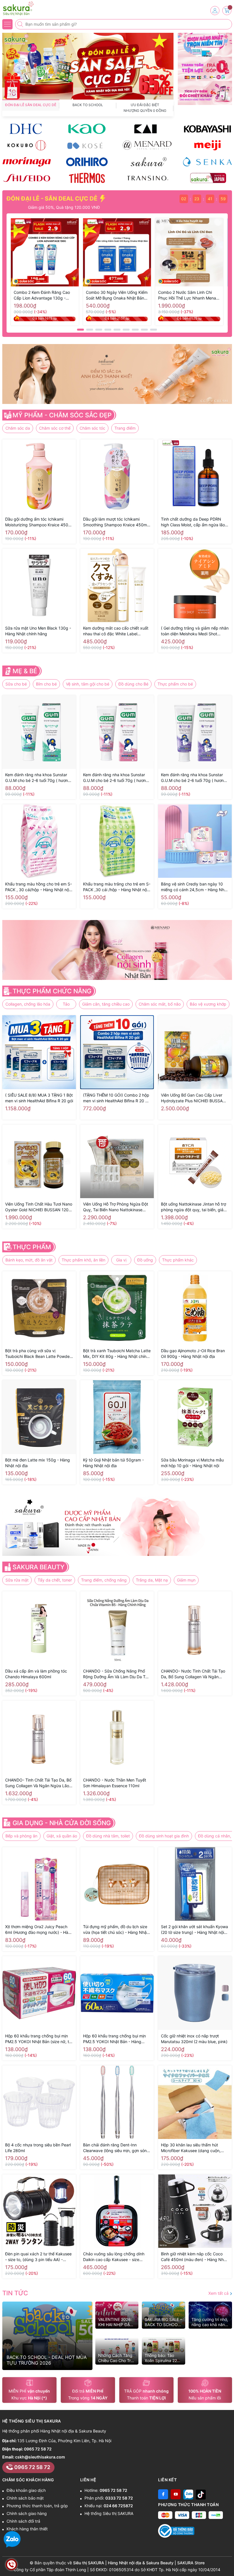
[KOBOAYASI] (207, 129)
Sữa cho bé (16, 684)
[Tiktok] (201, 2494)
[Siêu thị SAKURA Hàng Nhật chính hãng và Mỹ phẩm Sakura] (21, 9)
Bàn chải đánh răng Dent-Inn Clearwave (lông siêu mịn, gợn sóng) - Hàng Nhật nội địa (117, 2148)
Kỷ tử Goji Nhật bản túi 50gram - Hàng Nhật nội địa (113, 1463)
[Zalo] (188, 2494)
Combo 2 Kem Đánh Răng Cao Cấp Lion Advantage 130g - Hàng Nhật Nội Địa (42, 295)
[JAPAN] (207, 178)
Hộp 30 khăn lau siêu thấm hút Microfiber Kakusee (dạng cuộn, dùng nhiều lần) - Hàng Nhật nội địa (194, 2148)
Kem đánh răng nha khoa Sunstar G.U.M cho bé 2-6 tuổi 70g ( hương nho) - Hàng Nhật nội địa (194, 778)
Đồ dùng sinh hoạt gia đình (164, 1836)
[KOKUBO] (27, 145)
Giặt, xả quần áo (62, 1836)
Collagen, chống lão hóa (28, 1004)
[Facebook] (163, 2494)
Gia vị (121, 1260)
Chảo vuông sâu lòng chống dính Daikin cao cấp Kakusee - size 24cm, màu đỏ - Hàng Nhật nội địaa (116, 2257)
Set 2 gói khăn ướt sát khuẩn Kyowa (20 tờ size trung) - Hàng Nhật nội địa (194, 1930)
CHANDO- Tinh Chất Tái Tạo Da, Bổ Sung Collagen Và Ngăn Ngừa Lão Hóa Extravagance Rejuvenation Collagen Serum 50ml (38, 1783)
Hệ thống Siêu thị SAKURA (109, 2513)
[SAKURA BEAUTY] (147, 162)
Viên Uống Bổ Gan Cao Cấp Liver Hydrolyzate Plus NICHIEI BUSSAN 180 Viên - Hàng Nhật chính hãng (193, 1098)
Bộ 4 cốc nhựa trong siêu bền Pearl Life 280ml (38, 2148)
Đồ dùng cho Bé (133, 684)
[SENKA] (207, 162)
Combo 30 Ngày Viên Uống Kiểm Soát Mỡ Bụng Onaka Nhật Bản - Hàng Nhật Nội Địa (117, 295)
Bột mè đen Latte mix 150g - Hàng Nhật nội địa (38, 1463)
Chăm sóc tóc (92, 428)
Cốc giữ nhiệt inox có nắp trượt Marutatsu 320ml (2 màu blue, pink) (194, 2039)
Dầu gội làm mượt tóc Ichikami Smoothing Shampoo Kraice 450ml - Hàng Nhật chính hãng (117, 522)
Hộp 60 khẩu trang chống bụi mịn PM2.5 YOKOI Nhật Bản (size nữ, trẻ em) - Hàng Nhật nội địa (39, 2039)
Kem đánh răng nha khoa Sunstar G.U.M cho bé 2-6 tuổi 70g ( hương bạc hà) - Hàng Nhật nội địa (38, 778)
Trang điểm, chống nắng (104, 1580)
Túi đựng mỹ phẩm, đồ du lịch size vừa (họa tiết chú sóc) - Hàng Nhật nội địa (116, 1930)
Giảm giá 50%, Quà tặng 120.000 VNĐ (39, 207)
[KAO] (87, 129)
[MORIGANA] (27, 162)
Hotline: (106, 2490)
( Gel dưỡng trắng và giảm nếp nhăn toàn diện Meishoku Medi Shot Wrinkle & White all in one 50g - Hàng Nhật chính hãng (195, 631)
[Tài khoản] (215, 11)
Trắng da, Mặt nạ (152, 1580)
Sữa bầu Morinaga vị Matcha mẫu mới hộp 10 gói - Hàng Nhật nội (192, 1463)
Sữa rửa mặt (17, 1580)
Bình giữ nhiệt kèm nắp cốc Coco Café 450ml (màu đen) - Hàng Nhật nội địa (194, 2257)
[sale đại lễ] (88, 66)
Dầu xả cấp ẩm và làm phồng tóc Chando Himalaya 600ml (36, 1674)
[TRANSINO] (147, 178)
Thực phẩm (32, 1247)
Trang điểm (125, 428)
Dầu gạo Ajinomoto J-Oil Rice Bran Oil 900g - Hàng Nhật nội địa (193, 1353)
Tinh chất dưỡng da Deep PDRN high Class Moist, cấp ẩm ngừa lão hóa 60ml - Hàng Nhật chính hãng (193, 522)
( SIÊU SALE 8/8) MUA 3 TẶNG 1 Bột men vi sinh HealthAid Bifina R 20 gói (39, 1098)
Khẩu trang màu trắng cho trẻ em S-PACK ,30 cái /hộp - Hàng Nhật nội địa (117, 887)
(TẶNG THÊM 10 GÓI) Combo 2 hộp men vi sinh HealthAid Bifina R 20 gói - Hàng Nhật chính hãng (117, 1098)
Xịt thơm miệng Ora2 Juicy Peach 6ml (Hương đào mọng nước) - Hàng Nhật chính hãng (39, 1930)
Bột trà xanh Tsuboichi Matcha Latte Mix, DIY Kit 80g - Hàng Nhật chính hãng (117, 1354)
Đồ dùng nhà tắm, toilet (108, 1836)
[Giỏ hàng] (227, 11)
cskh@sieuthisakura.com (40, 2457)
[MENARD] (147, 145)
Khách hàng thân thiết (27, 2529)
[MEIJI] (207, 145)
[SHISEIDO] (27, 178)
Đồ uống (145, 1260)
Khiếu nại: (109, 2506)
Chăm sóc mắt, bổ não (160, 1004)
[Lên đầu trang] (228, 2562)
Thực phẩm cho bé (175, 684)
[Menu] (7, 24)
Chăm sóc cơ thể (55, 428)
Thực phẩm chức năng (52, 991)
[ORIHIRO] (87, 162)
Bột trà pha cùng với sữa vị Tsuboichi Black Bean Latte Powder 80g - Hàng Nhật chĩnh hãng (38, 1354)
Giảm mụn (186, 1580)
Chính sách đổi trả (23, 2521)
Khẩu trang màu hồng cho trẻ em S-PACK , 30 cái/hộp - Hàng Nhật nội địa (39, 887)
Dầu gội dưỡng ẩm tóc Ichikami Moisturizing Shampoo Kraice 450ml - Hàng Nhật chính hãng (39, 522)
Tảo (66, 1004)
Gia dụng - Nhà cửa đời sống (62, 1823)
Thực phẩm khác (178, 1260)
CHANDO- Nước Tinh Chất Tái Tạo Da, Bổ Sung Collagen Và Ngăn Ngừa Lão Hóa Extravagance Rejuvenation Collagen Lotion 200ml (194, 1674)
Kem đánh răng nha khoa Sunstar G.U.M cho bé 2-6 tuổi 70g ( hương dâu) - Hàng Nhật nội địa (116, 778)
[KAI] (147, 129)
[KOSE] (87, 145)
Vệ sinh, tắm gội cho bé (88, 684)
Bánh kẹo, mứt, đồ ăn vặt (29, 1260)
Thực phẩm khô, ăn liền (83, 1260)
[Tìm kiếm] (21, 24)
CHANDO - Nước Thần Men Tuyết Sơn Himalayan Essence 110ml (115, 1783)
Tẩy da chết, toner (55, 1580)
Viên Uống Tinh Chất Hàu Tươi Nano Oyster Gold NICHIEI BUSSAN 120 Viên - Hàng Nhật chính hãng (39, 1207)
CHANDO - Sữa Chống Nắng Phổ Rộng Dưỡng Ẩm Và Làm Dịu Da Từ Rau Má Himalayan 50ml (115, 1674)
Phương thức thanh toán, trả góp (37, 2506)
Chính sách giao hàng (27, 2513)
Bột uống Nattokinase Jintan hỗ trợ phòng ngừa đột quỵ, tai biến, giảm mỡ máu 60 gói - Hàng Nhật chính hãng (194, 1207)
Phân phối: (109, 2498)
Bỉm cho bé (46, 684)
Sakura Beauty (39, 1567)
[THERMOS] (87, 178)
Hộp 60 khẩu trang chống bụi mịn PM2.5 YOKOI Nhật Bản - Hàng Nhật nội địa (114, 2039)
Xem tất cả (219, 2293)
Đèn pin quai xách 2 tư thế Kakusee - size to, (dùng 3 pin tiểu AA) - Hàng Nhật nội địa (38, 2257)
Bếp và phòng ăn (21, 1836)
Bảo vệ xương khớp (208, 1004)
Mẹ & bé (25, 671)
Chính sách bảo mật (25, 2498)
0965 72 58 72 (38, 2449)
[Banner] (205, 45)
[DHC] (27, 129)
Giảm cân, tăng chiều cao (106, 1004)
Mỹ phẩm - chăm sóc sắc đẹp (62, 415)
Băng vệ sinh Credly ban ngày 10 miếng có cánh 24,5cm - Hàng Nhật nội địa (194, 887)
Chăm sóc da (18, 428)
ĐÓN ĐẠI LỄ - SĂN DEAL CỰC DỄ (53, 199)
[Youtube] (176, 2494)
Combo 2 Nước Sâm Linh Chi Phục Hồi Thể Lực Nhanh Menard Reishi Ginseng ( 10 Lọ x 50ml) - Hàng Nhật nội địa (189, 295)
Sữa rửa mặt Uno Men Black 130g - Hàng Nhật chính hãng (38, 631)
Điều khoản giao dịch (26, 2490)
